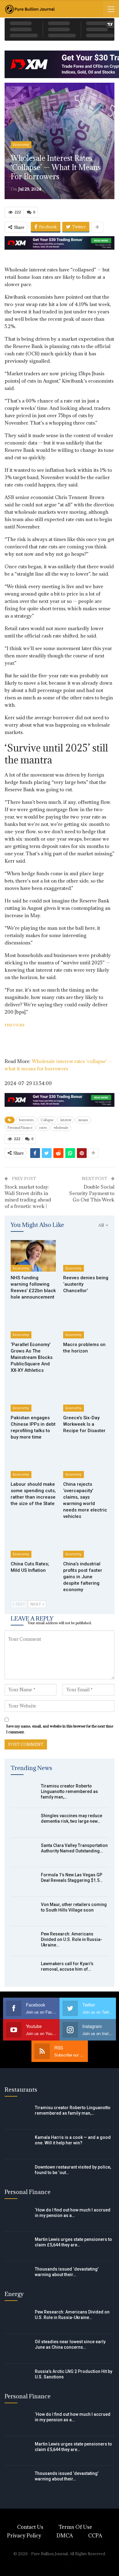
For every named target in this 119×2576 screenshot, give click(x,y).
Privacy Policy (24, 2536)
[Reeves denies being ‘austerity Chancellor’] (86, 1256)
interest (66, 1120)
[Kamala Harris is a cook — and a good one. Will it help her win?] (18, 2144)
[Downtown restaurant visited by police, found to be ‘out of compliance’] (18, 2174)
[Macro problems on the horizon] (86, 1322)
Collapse (47, 1120)
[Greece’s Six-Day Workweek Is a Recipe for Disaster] (86, 1396)
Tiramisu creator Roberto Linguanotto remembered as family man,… (69, 1791)
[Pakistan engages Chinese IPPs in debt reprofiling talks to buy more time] (33, 1396)
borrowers (26, 1120)
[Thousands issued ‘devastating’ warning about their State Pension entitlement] (18, 2276)
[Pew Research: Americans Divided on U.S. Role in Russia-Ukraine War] (24, 1941)
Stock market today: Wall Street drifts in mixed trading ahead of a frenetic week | (28, 1196)
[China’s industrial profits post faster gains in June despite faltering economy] (86, 1542)
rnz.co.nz (15, 1024)
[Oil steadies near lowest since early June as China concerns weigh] (18, 2349)
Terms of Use (75, 2527)
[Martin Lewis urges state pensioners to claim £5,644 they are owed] (18, 2246)
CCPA (95, 2536)
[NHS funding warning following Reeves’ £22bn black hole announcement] (33, 1256)
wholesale (61, 1128)
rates (43, 1128)
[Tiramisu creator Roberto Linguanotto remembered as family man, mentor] (24, 1793)
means (83, 1120)
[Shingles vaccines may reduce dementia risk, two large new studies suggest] (24, 1823)
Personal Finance (20, 1128)
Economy (21, 145)
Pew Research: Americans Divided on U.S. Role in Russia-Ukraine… (72, 1939)
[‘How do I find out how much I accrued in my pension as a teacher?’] (18, 2217)
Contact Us (30, 2527)
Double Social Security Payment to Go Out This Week (92, 1193)
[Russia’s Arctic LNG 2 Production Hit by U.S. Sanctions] (18, 2378)
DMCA (65, 2536)
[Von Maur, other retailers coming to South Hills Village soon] (24, 1912)
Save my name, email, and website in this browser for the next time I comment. (60, 1729)
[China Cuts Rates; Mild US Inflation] (33, 1542)
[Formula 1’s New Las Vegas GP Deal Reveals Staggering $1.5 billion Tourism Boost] (24, 1882)
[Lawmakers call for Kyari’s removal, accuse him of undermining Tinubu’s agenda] (24, 1971)
